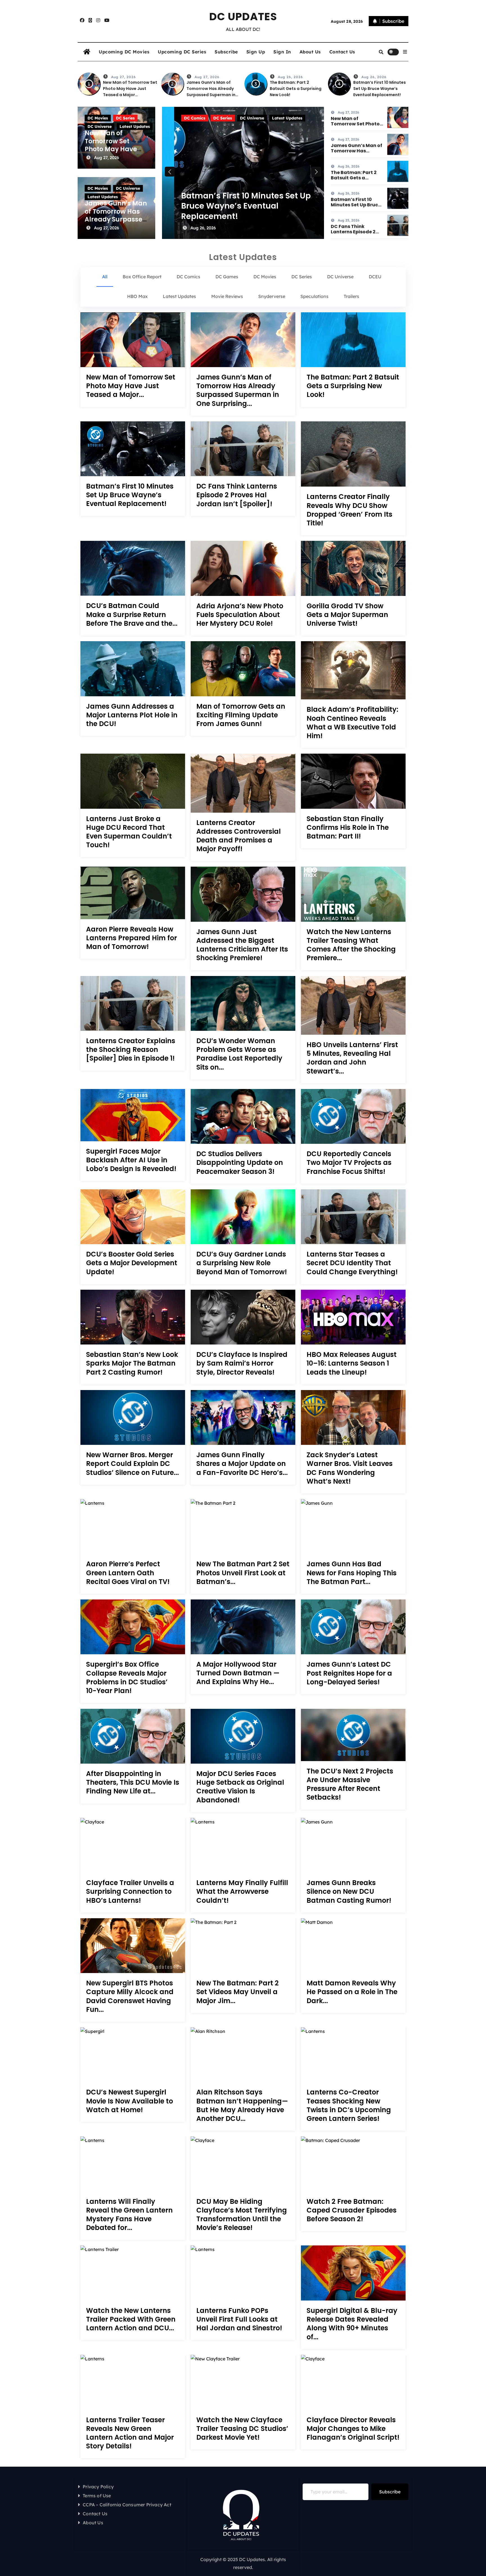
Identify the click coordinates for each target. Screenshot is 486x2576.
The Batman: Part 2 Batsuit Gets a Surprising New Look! (296, 89)
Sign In (282, 52)
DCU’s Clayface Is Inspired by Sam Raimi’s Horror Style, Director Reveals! (242, 1363)
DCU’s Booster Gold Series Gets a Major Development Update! (132, 1263)
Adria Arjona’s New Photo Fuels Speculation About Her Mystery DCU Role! (240, 615)
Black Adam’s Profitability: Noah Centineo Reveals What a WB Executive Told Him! (352, 723)
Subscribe (226, 52)
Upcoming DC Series (182, 52)
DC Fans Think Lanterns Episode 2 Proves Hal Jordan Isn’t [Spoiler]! (236, 211)
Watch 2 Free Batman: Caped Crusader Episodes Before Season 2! (352, 2210)
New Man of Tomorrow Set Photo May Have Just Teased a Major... (131, 386)
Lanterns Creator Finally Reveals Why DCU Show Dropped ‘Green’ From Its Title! (349, 510)
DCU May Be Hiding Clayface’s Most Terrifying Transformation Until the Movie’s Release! (242, 2215)
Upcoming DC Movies (124, 52)
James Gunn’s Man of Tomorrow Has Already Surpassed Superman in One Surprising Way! (116, 219)
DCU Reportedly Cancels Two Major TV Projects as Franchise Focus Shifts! (349, 1163)
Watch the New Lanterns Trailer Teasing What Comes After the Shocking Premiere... (351, 945)
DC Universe (100, 126)
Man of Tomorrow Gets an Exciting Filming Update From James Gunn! (241, 715)
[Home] (87, 52)
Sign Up (256, 52)
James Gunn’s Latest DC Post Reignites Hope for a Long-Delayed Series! (349, 1673)
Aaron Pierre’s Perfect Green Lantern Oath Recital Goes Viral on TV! (128, 1573)
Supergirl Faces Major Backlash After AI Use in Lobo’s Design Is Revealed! (131, 1160)
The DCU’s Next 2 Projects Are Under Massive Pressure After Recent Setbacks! (350, 1784)
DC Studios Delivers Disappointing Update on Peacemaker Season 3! (240, 1163)
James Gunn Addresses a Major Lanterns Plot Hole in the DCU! (132, 715)
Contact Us (342, 52)
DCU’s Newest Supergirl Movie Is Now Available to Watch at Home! (130, 2101)
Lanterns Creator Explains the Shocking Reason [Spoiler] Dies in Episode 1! (131, 1050)
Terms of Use (97, 2496)
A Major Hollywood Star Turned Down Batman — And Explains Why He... (238, 1673)
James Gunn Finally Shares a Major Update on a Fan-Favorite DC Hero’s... (242, 1464)
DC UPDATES (243, 17)
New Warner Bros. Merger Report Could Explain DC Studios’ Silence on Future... (132, 1464)
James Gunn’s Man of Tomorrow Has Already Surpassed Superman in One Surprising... (238, 390)
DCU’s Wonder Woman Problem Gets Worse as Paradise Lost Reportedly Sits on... (239, 1054)
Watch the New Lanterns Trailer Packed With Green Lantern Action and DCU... (131, 2319)
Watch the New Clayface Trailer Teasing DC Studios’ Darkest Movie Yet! (242, 2429)
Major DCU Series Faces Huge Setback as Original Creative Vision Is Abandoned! (240, 1787)
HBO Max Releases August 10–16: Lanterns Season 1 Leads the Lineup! (352, 1363)
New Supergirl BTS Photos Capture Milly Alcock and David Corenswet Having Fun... (130, 1996)
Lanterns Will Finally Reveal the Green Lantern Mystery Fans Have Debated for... (129, 2215)
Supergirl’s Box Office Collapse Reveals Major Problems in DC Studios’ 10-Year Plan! (127, 1677)
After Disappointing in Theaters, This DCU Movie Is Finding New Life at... (133, 1782)
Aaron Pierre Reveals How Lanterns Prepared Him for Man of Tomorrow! (131, 938)
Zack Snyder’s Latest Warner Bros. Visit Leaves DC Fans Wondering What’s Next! (350, 1468)
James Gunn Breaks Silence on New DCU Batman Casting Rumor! (349, 1892)
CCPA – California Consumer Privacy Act (127, 2505)
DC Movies (98, 118)
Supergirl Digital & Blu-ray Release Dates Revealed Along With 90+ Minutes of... (352, 2324)
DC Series (125, 118)
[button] (405, 52)
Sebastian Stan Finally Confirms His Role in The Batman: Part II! (348, 828)
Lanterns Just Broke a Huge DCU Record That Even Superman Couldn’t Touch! (129, 832)
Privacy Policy (98, 2487)
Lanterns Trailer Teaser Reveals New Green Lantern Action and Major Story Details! (130, 2433)
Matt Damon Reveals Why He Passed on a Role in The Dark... (352, 1992)
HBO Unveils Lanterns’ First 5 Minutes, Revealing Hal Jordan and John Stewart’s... (352, 1058)
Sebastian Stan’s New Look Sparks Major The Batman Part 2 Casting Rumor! (132, 1363)
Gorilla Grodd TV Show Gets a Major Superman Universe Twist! (347, 615)
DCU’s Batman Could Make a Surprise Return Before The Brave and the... (132, 614)
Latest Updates (135, 126)
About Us (310, 52)
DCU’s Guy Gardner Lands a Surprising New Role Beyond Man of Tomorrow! (242, 1263)
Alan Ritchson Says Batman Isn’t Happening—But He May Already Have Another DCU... (242, 2105)
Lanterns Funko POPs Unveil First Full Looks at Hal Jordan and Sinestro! (239, 2319)
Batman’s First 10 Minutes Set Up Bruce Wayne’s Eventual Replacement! (380, 89)
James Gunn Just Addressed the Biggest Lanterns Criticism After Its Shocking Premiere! (242, 945)
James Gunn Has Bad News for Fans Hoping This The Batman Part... (352, 1573)
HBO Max (240, 118)
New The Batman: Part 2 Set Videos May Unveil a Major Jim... (238, 1992)
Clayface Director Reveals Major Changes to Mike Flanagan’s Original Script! (353, 2429)
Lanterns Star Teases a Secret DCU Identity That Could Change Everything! (352, 1263)
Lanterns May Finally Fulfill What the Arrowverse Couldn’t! (242, 1892)
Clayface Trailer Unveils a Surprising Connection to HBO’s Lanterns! (130, 1892)
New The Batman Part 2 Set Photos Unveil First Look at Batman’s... (243, 1573)
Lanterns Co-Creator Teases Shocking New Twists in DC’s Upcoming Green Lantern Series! (349, 2105)
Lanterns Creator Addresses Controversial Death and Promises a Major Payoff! (238, 836)
